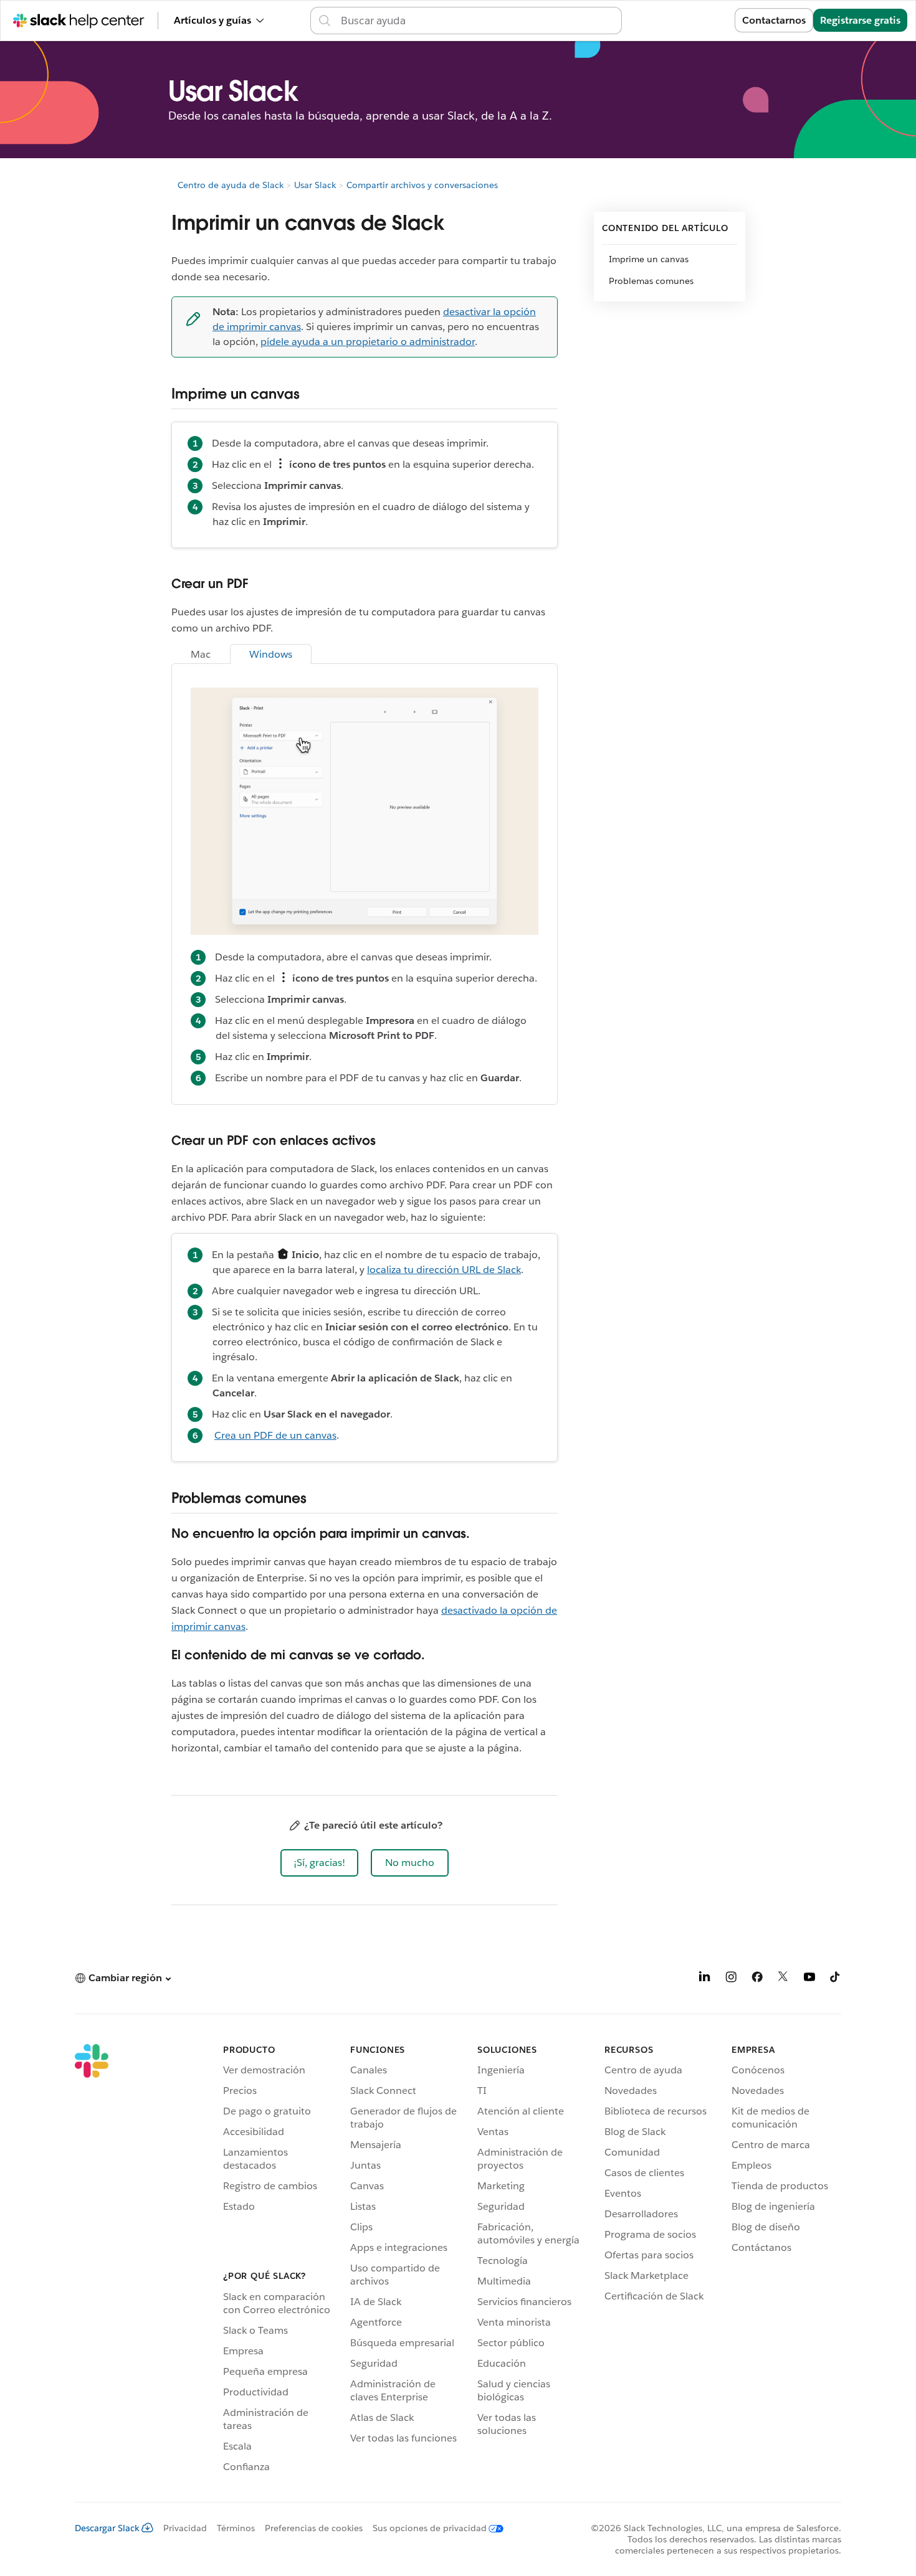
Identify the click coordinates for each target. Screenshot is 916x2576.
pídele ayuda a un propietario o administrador (368, 342)
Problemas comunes (651, 281)
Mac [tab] (201, 654)
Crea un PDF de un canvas (275, 1435)
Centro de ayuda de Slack (231, 185)
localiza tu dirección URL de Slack (444, 1270)
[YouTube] (809, 1979)
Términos (236, 2528)
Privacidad (185, 2528)
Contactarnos (774, 20)
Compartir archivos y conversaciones (422, 185)
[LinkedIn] (705, 1979)
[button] (319, 1863)
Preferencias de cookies (314, 2528)
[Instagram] (731, 1979)
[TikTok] (836, 1979)
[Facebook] (757, 1979)
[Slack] (92, 2260)
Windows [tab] (271, 654)
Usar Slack (315, 185)
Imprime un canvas (649, 259)
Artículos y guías (212, 20)
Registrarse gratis (860, 20)
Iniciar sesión (688, 20)
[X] (783, 1979)
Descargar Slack (107, 2528)
